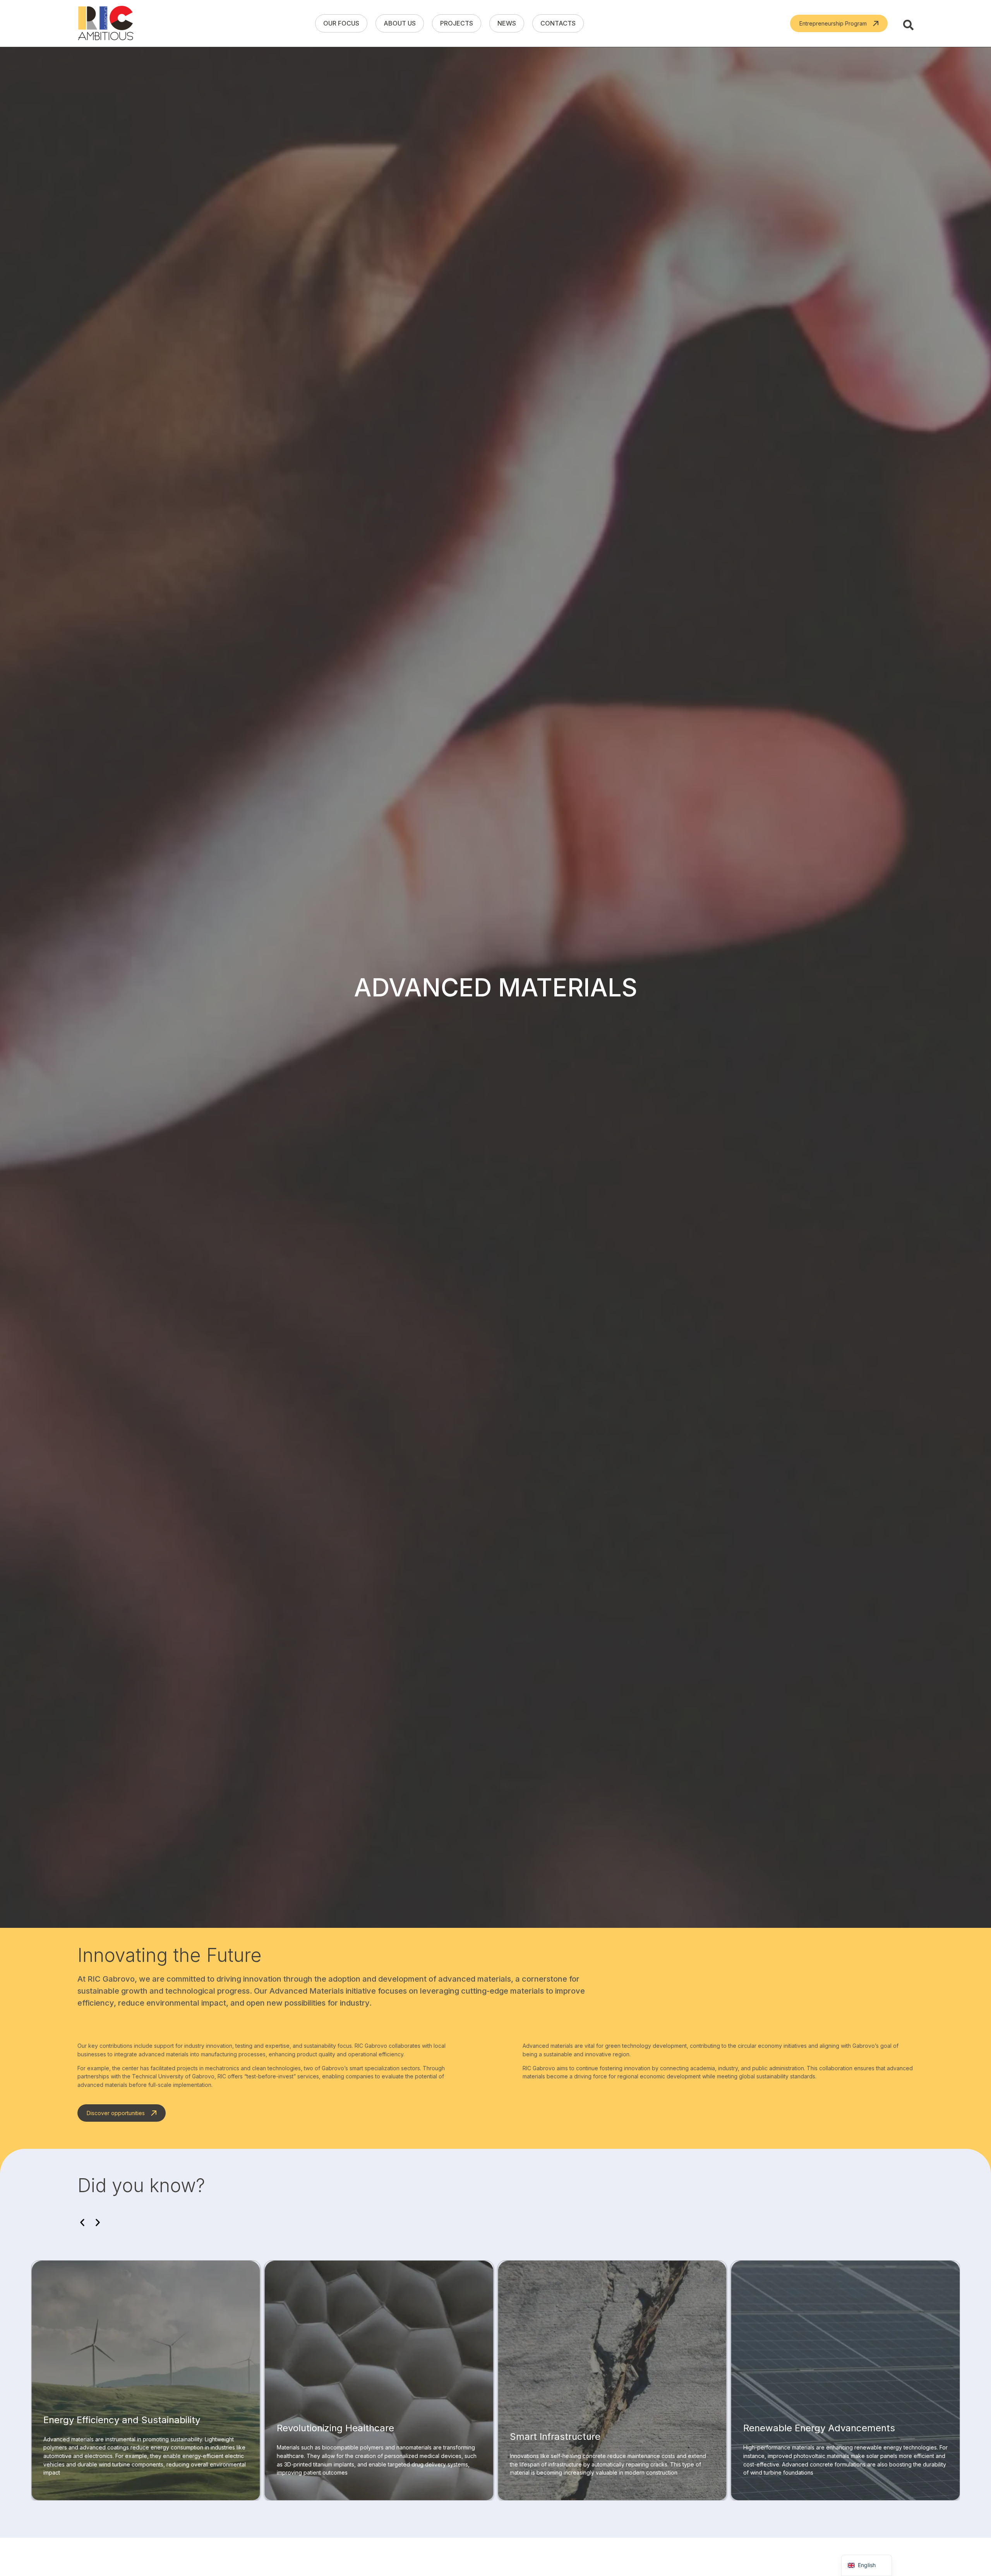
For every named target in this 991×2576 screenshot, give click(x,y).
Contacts (558, 23)
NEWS (507, 23)
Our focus (341, 23)
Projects (457, 23)
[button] (82, 2223)
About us (400, 23)
